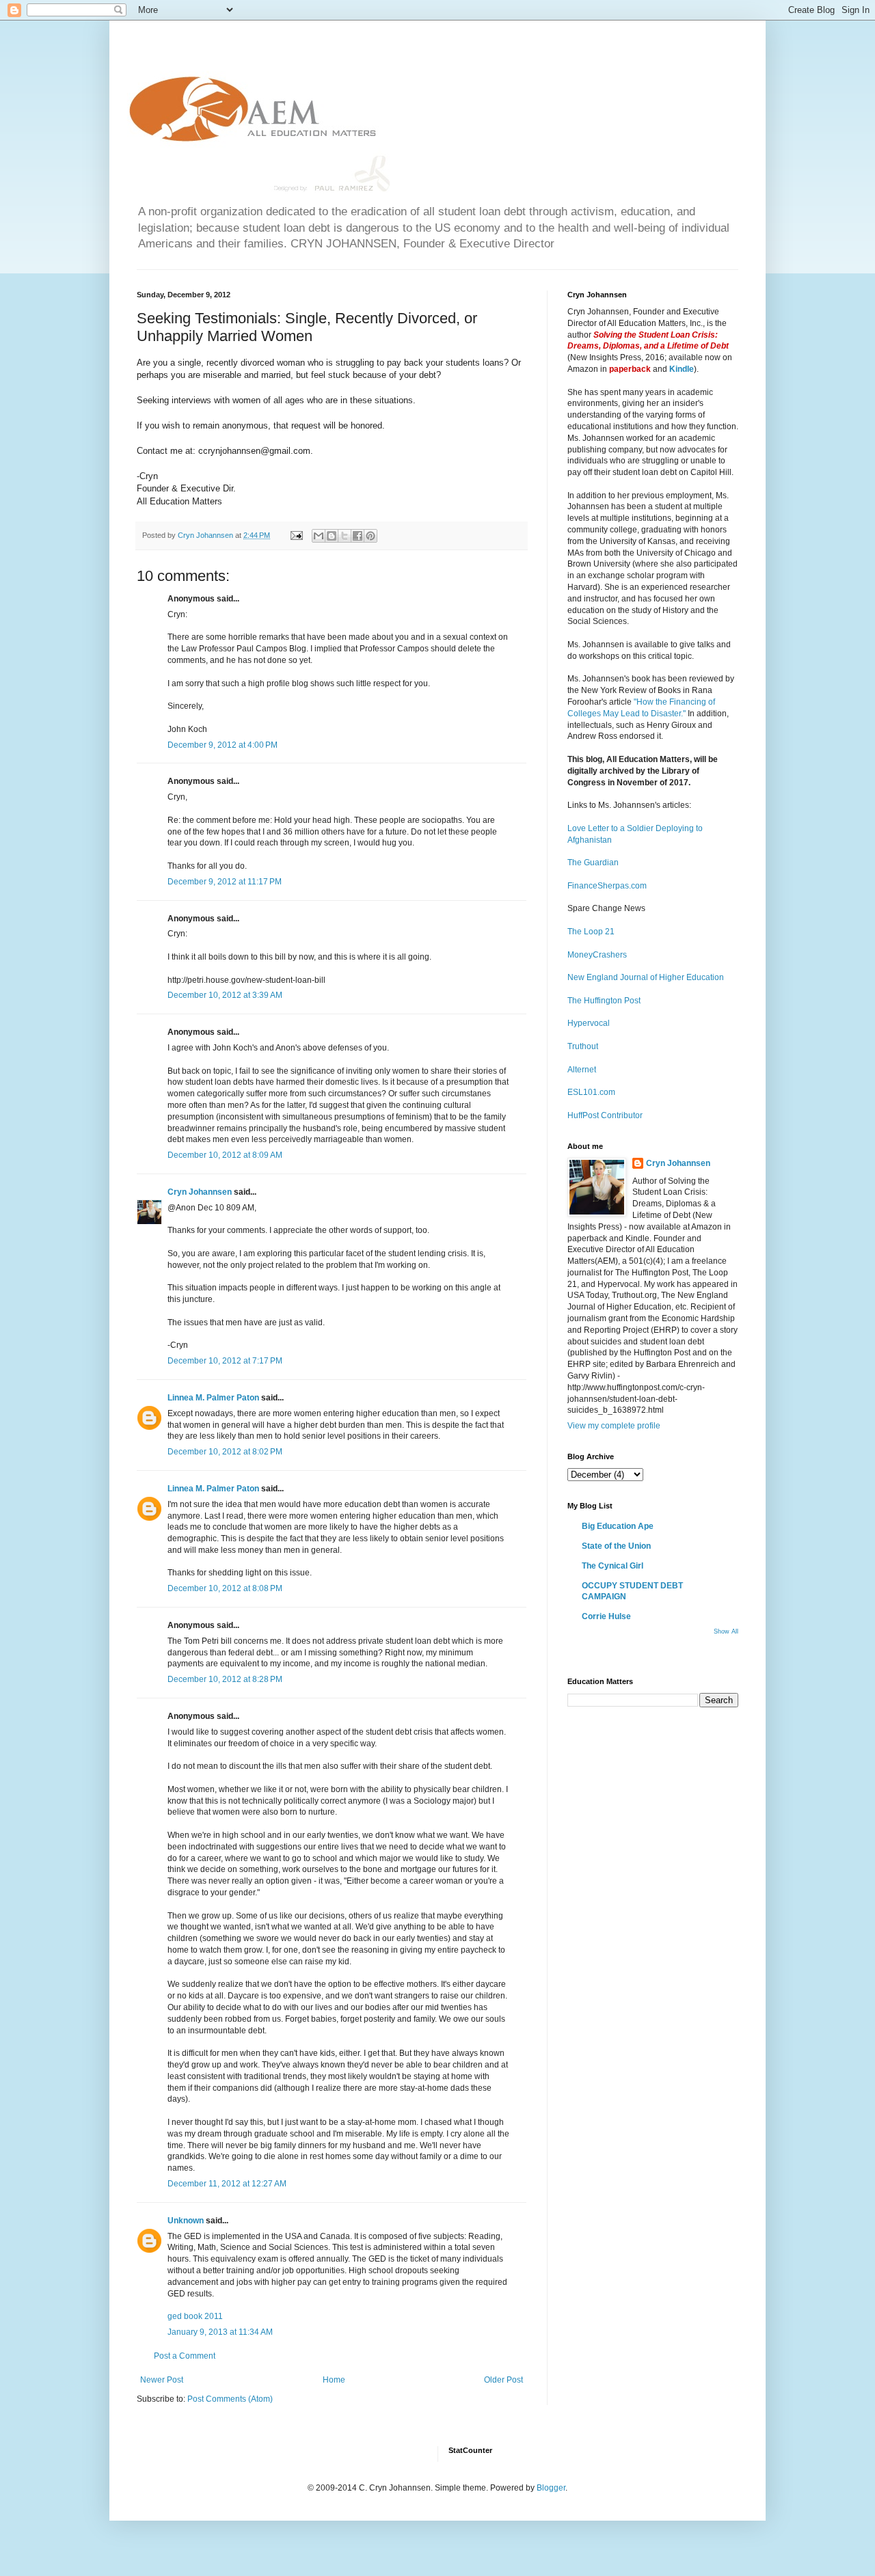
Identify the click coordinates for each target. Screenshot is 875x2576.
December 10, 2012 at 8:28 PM (225, 1679)
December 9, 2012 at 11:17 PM (225, 882)
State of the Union (616, 1546)
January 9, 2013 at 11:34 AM (220, 2332)
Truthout (583, 1046)
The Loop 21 (591, 932)
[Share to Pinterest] (371, 536)
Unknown (186, 2221)
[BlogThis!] (332, 536)
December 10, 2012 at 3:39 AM (225, 995)
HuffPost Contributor (605, 1115)
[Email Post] (296, 535)
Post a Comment (185, 2356)
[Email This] (319, 536)
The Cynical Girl (612, 1566)
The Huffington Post (604, 1001)
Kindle (682, 369)
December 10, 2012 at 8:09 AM (225, 1155)
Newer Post (162, 2380)
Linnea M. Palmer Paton (213, 1398)
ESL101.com (591, 1092)
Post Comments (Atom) (230, 2399)
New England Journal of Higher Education (646, 977)
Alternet (582, 1070)
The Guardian (593, 863)
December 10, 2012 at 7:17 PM (225, 1361)
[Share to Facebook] (358, 536)
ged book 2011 (195, 2316)
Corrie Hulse (606, 1616)
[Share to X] (345, 536)
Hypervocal (589, 1023)
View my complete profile (614, 1426)
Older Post (503, 2380)
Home (334, 2380)
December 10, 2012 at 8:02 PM (225, 1452)
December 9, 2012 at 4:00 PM (223, 745)
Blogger (551, 2488)
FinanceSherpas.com (607, 886)
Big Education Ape (618, 1526)
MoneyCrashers (597, 955)
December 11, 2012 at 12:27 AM (227, 2184)
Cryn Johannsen (200, 1192)
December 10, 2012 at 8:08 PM (225, 1588)
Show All (726, 1631)
